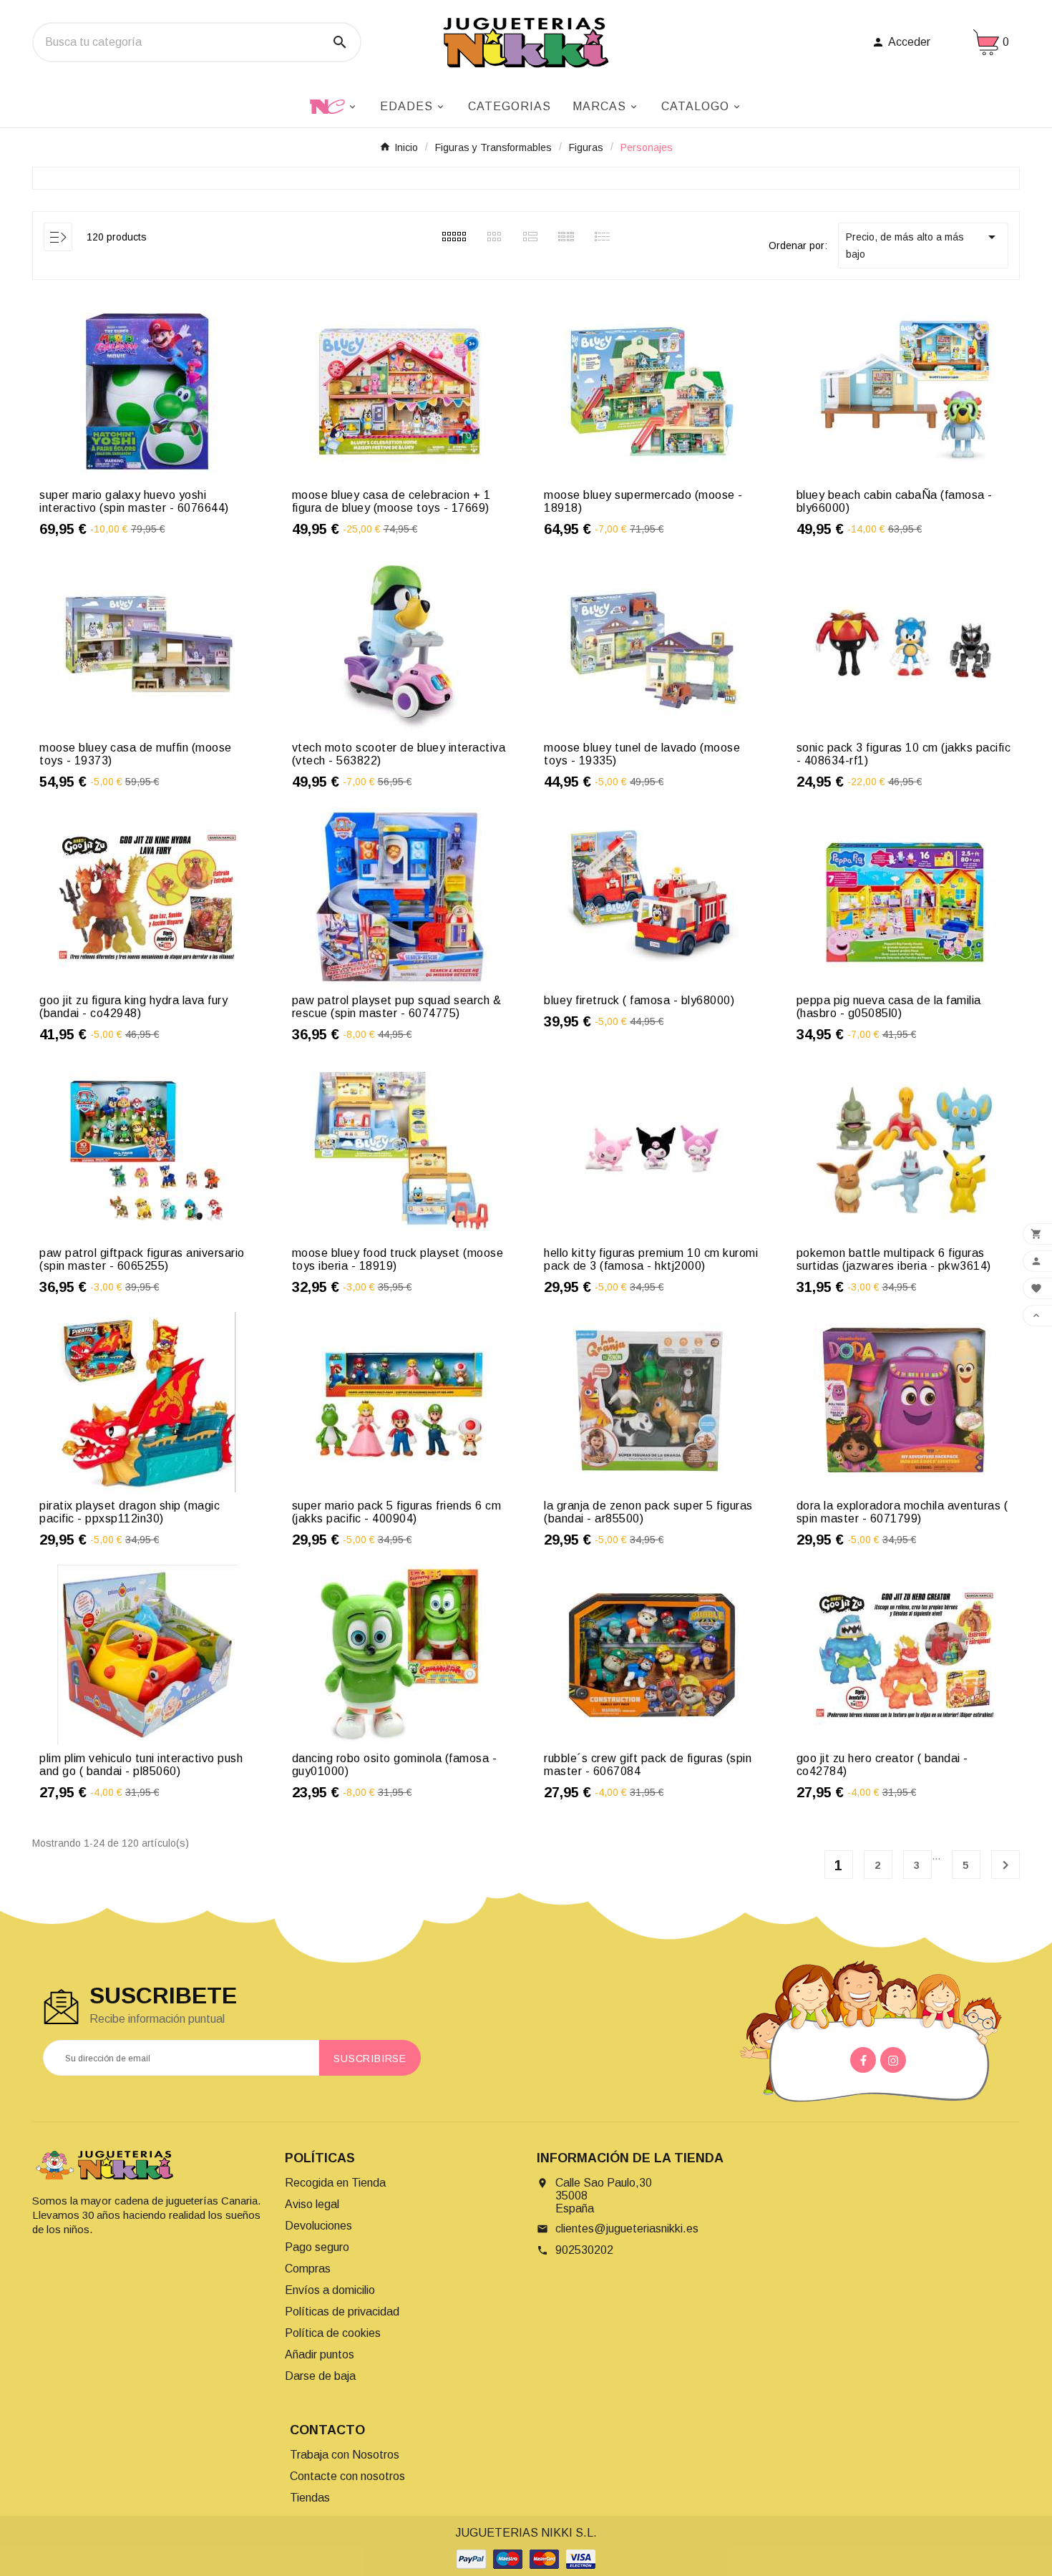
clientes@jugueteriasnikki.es (627, 2229)
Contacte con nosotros (347, 2476)
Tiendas (310, 2498)
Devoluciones (318, 2226)
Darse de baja (320, 2376)
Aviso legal (312, 2204)
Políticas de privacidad (342, 2312)
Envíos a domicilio (330, 2290)
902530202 (584, 2250)
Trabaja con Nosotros (345, 2455)
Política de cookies (333, 2333)
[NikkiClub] (334, 105)
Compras (308, 2269)
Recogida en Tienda (335, 2183)
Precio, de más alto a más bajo (923, 244)
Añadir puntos (320, 2354)
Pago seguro (317, 2247)
